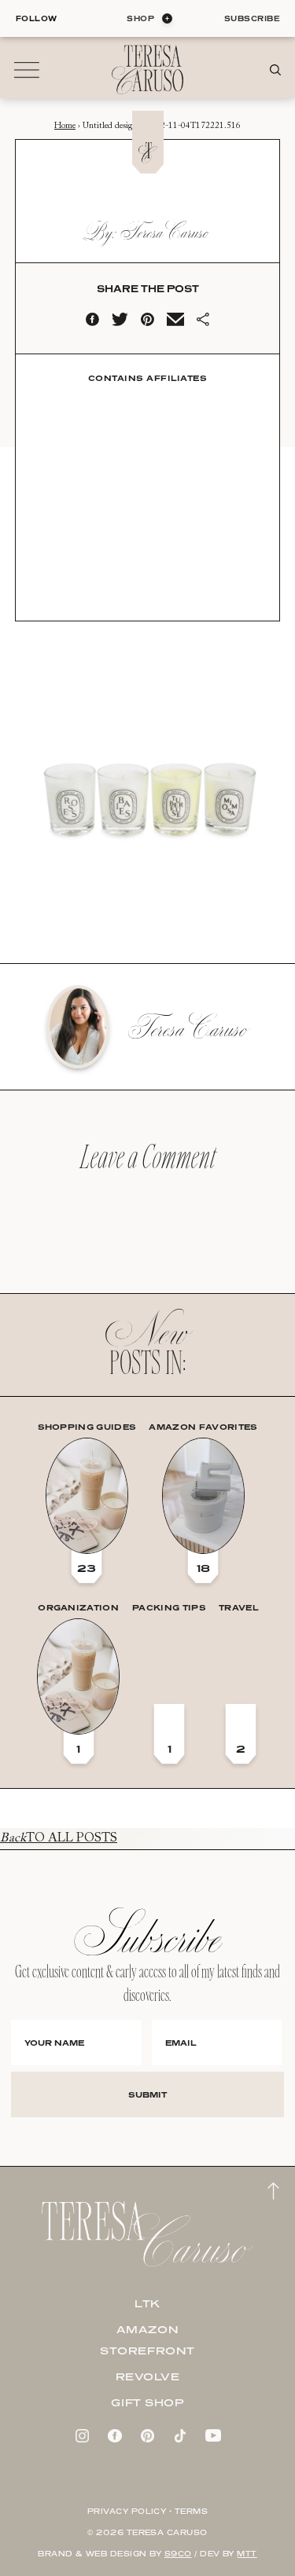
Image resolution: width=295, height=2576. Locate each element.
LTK (147, 2303)
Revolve (148, 2376)
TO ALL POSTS (59, 1838)
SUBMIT (147, 2094)
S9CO (178, 2554)
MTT (247, 2554)
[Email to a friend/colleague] (175, 323)
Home (65, 126)
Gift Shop (147, 2402)
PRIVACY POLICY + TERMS (148, 2511)
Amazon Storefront (147, 2340)
